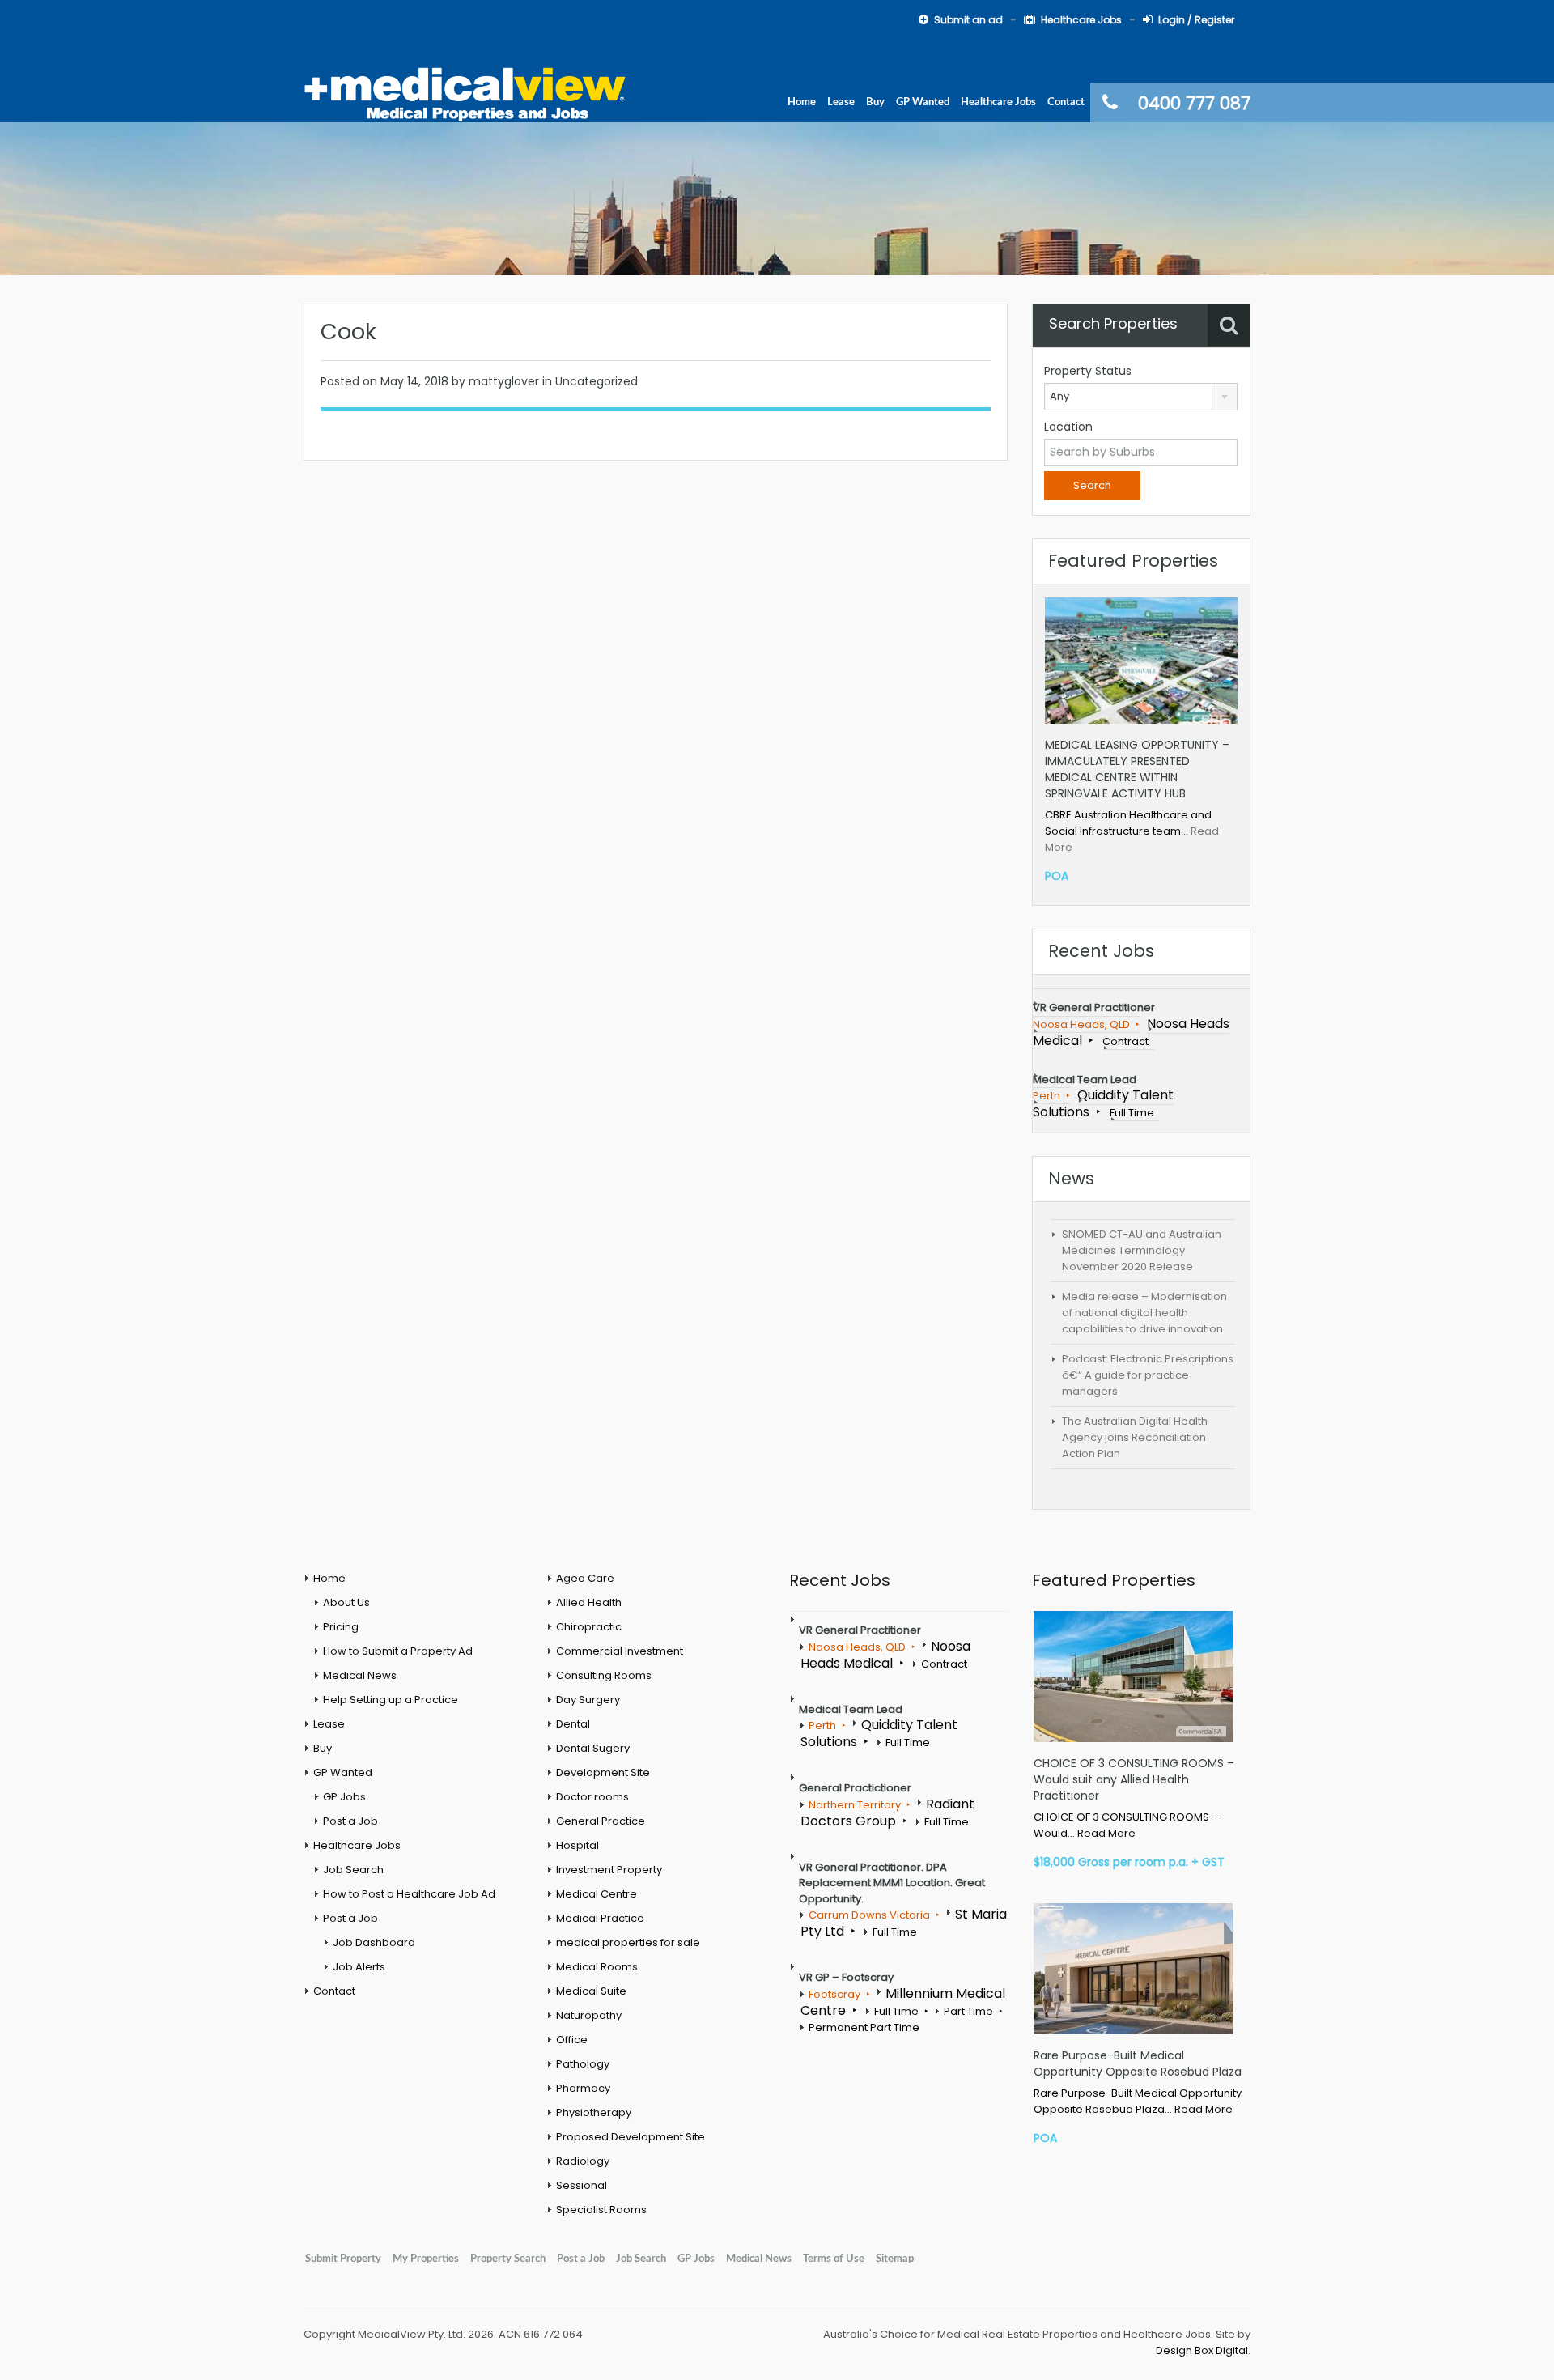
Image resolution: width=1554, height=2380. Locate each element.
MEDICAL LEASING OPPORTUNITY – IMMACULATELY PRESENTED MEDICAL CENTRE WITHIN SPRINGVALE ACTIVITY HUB (1137, 769)
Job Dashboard (374, 1942)
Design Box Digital (1202, 2350)
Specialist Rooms (601, 2210)
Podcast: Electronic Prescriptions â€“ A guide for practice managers (1148, 1375)
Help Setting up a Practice (391, 1700)
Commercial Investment (620, 1651)
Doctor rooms (592, 1797)
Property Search (508, 2259)
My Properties (426, 2259)
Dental (573, 1724)
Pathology (583, 2064)
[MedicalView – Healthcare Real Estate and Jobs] (465, 92)
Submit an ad (968, 20)
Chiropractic (589, 1627)
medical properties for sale (628, 1942)
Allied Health (589, 1602)
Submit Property (343, 2259)
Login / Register (1196, 20)
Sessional (582, 2185)
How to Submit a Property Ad (398, 1651)
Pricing (341, 1627)
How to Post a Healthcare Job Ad (409, 1894)
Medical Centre (597, 1894)
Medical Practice (600, 1918)
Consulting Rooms (604, 1675)
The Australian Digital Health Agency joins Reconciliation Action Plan (1135, 1437)
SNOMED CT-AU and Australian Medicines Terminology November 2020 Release (1142, 1250)
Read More (1106, 1833)
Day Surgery (588, 1700)
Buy (875, 102)
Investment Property (609, 1870)
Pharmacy (583, 2088)
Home (802, 102)
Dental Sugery (593, 1748)
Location (1068, 427)
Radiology (583, 2161)
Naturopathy (589, 2015)
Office (572, 2040)
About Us (346, 1602)
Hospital (577, 1845)
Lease (841, 102)
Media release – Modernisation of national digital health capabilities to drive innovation (1144, 1313)
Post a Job (350, 1821)
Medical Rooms (597, 1967)
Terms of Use (834, 2259)
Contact (1066, 102)
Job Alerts (359, 1967)
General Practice (601, 1821)
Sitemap (895, 2259)
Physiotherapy (594, 2112)
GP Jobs (344, 1797)
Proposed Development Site (631, 2137)
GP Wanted (923, 102)
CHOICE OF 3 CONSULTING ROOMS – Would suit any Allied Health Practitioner (1134, 1779)
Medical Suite (591, 1991)
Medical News (360, 1675)
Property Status (1088, 371)
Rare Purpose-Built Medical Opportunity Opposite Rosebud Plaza (1138, 2063)
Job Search (353, 1870)
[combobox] (1141, 397)
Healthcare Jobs (1081, 20)
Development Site (603, 1772)
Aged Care (585, 1578)
